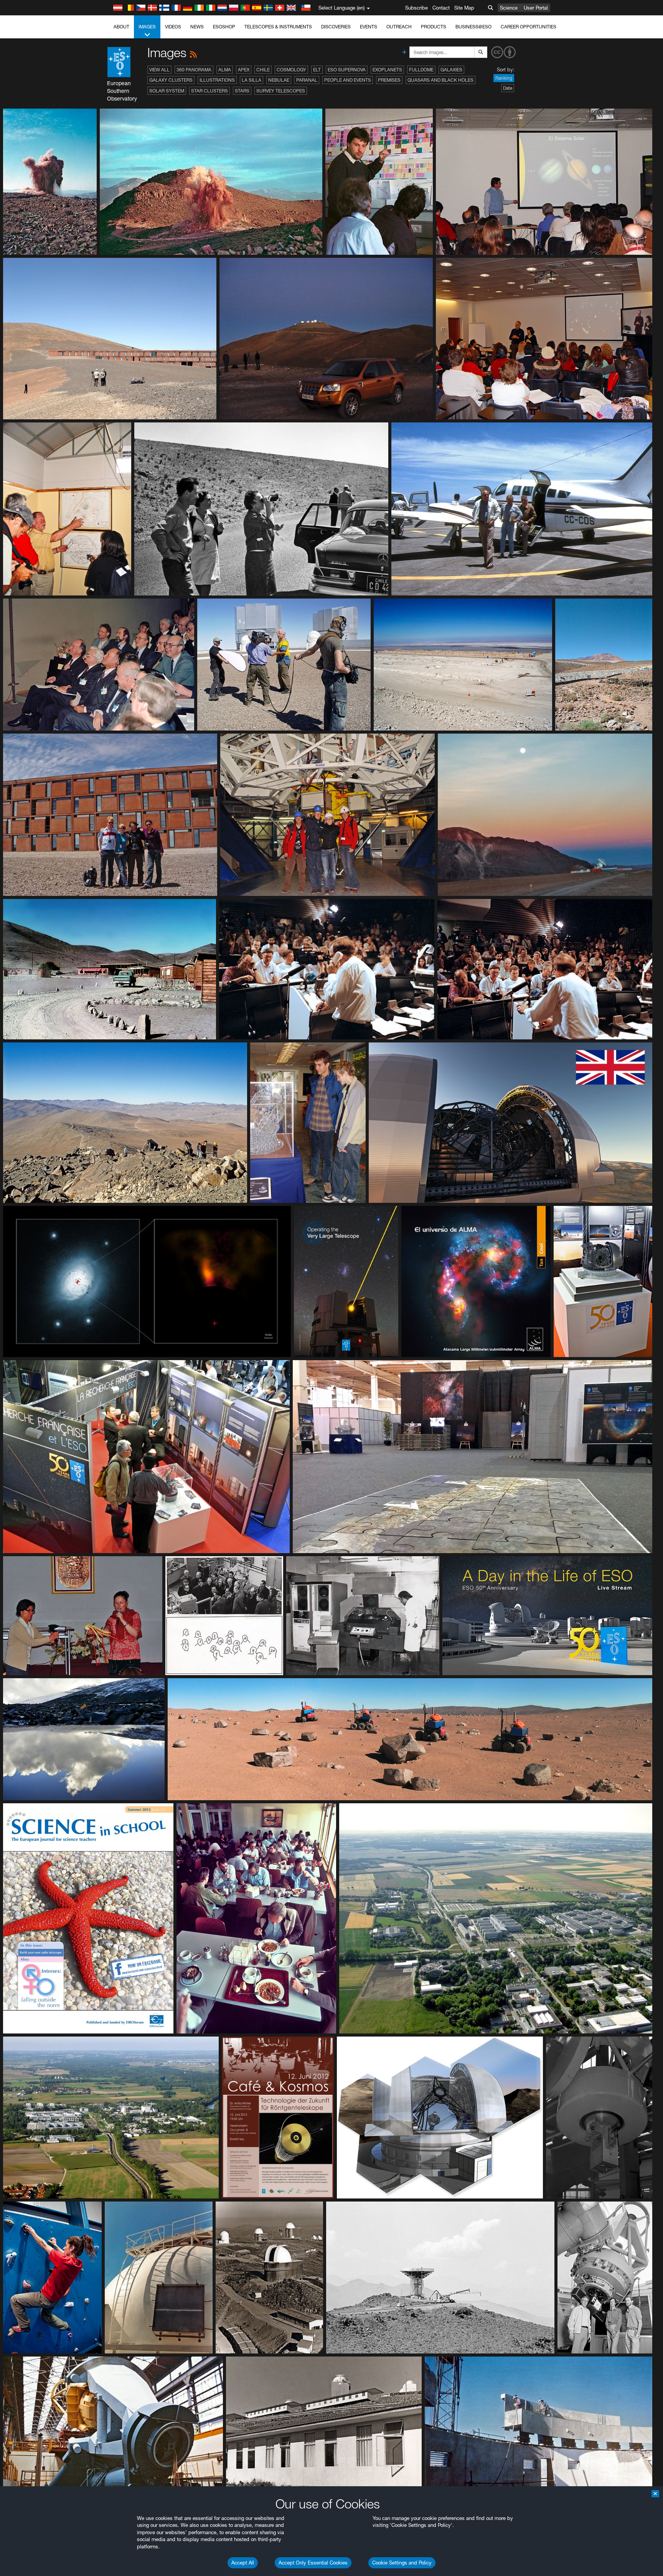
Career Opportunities (529, 27)
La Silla (252, 80)
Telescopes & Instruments (278, 27)
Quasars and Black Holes (440, 80)
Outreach (399, 27)
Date (508, 88)
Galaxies (451, 70)
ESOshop (224, 27)
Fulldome (421, 70)
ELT (317, 70)
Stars (242, 91)
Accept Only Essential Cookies (313, 2563)
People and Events (348, 80)
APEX (244, 70)
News (197, 27)
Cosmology (291, 70)
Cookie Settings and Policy (402, 2563)
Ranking (504, 78)
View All (159, 70)
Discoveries (336, 27)
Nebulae (279, 80)
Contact (441, 8)
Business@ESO (473, 27)
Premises (389, 80)
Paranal (307, 80)
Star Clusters (209, 91)
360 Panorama (194, 70)
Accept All (243, 2563)
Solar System (167, 91)
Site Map (464, 8)
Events (369, 27)
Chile (263, 70)
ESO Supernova (347, 70)
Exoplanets (387, 70)
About (121, 27)
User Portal (536, 8)
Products (434, 27)
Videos (173, 27)
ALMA (225, 70)
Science (509, 8)
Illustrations (217, 80)
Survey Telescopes (281, 91)
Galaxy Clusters (171, 80)
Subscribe (416, 8)
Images (147, 27)
